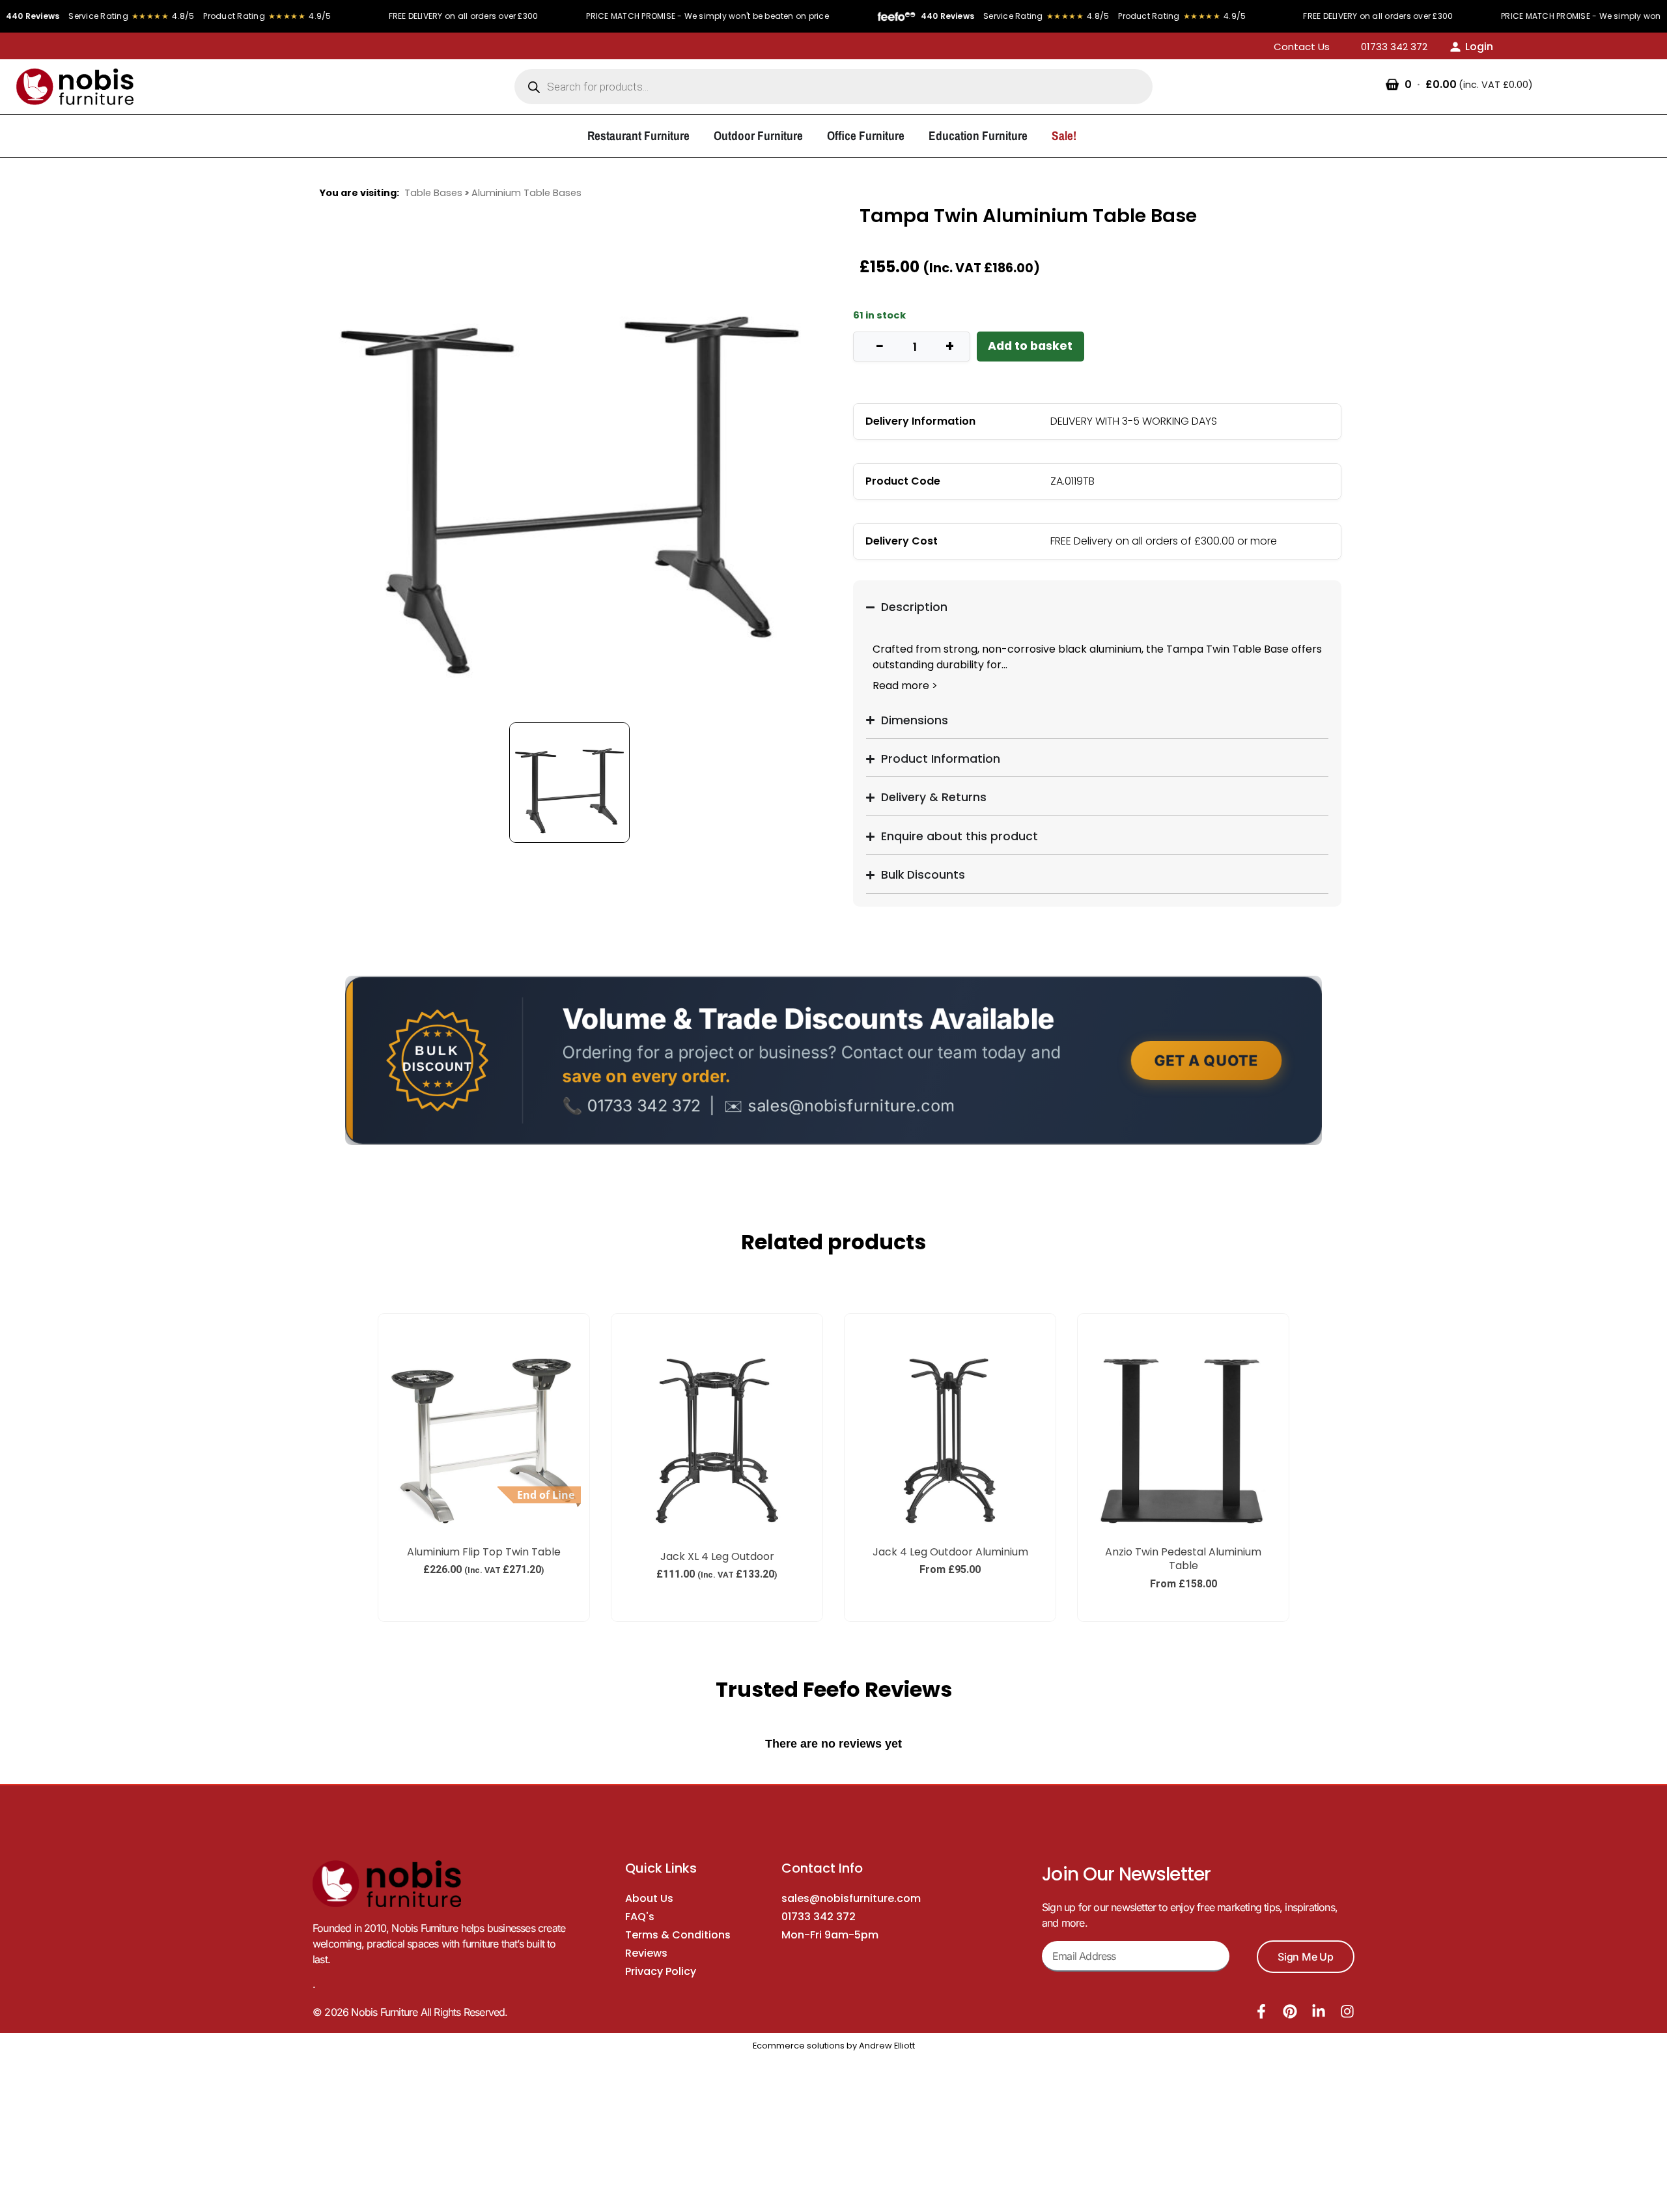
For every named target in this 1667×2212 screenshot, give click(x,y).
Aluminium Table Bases (526, 193)
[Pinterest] (1290, 2011)
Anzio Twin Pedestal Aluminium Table (1183, 1559)
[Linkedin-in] (1319, 2011)
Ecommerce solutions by (805, 2046)
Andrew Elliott (887, 2046)
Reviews (646, 1953)
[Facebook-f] (1261, 2011)
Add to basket (1030, 346)
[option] (570, 461)
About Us (649, 1898)
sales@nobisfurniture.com (851, 1898)
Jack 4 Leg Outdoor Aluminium (950, 1552)
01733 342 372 (819, 1917)
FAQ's (640, 1917)
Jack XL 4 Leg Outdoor (717, 1556)
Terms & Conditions (678, 1935)
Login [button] (1479, 47)
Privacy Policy (661, 1971)
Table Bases (433, 193)
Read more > (905, 686)
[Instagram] (1347, 2011)
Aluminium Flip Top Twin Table (484, 1552)
